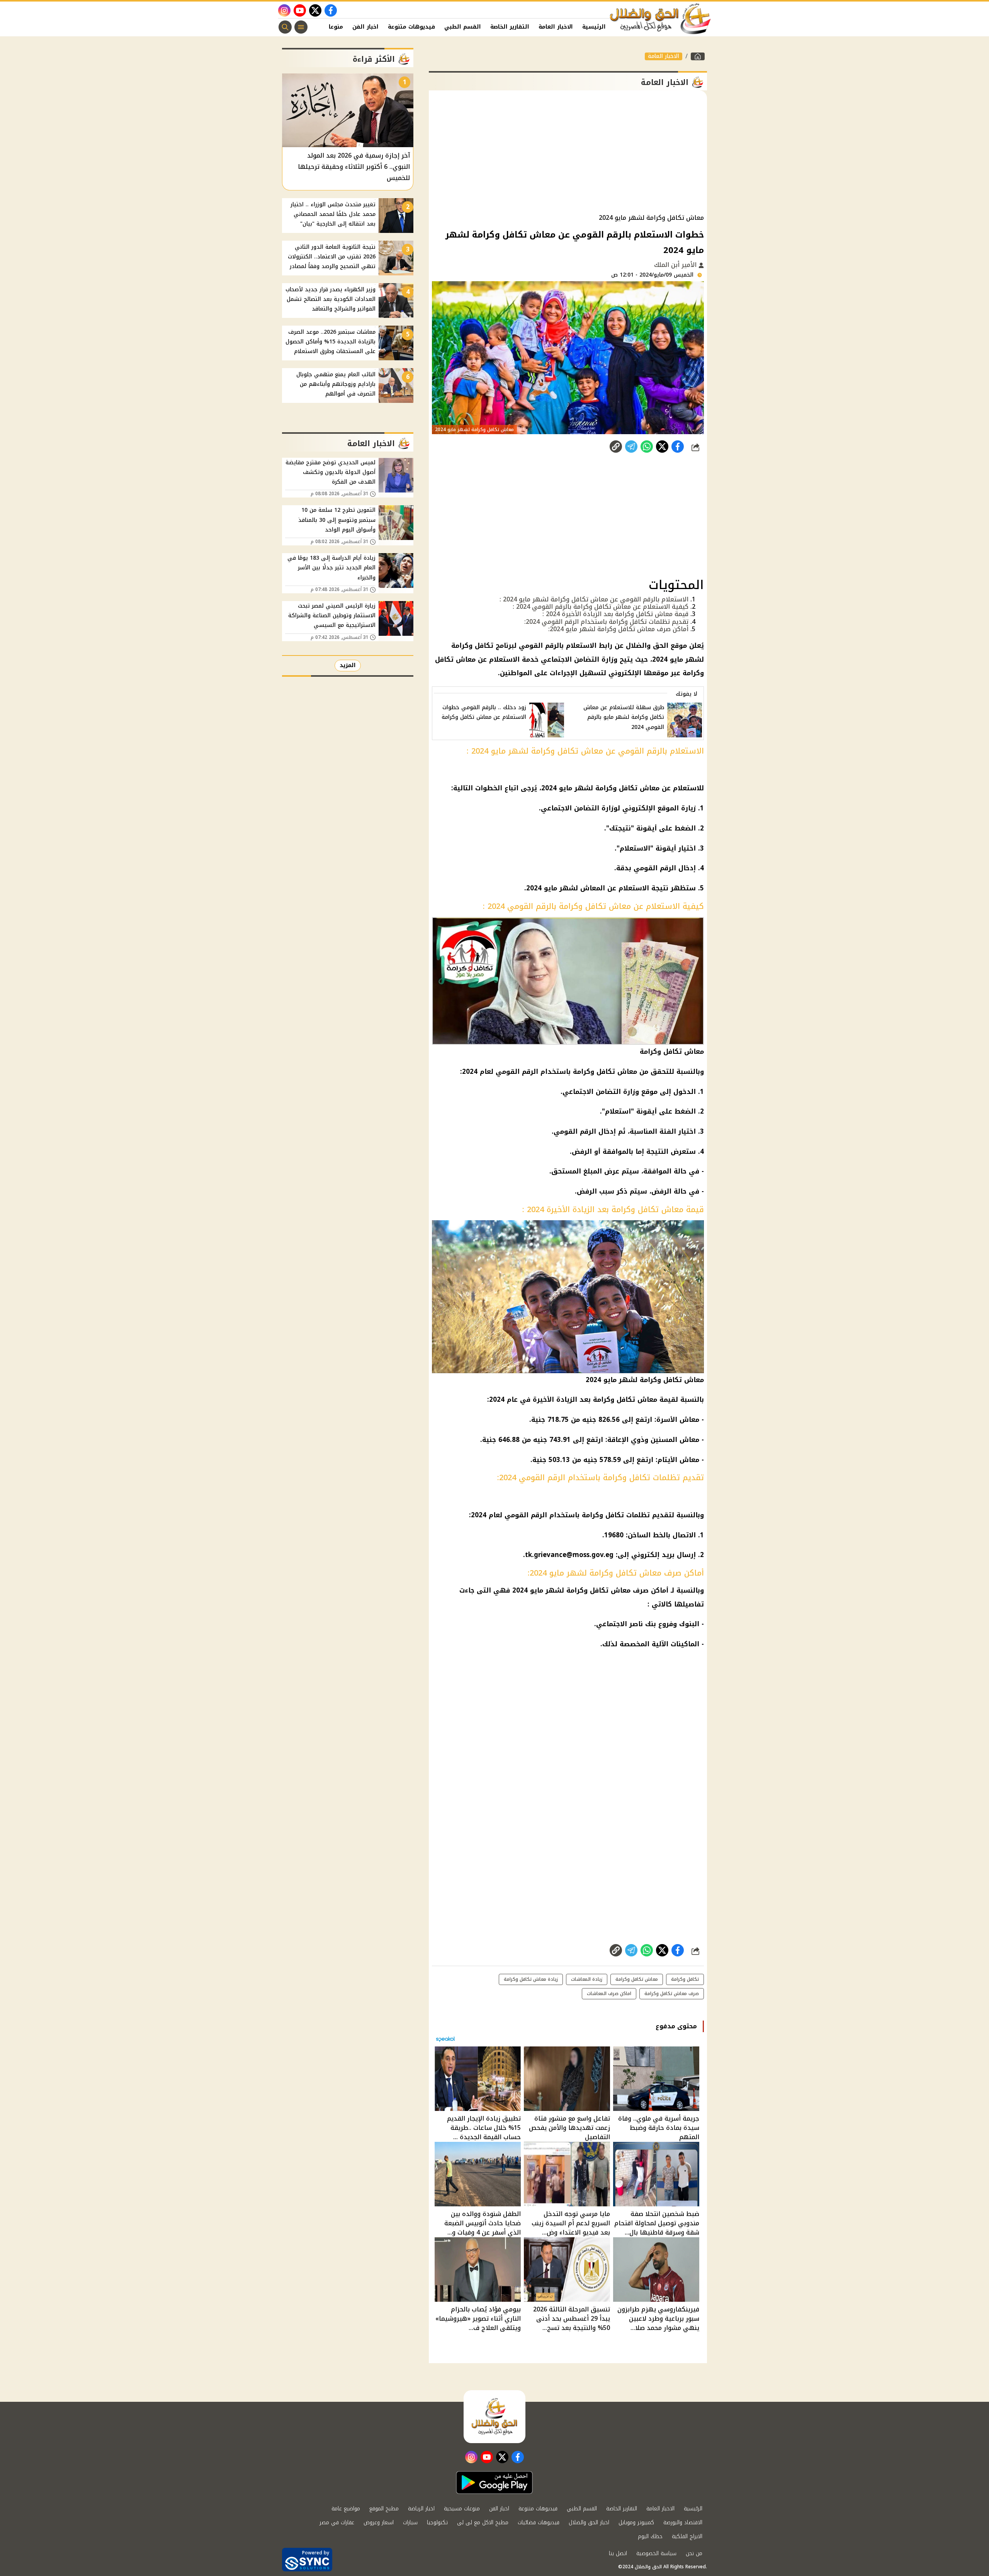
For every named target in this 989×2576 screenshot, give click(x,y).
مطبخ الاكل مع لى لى (483, 2523)
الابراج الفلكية (687, 2536)
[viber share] (631, 447)
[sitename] (494, 2416)
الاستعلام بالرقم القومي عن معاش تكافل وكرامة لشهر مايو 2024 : (594, 599)
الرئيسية (594, 27)
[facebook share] (678, 447)
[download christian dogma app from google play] (494, 2483)
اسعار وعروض (379, 2523)
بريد (668, 1555)
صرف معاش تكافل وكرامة (672, 1994)
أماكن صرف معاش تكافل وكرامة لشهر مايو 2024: (618, 629)
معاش (689, 1460)
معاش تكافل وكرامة (598, 1590)
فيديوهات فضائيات (539, 2523)
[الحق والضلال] (698, 56)
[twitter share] (662, 447)
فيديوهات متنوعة (411, 27)
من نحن (694, 2553)
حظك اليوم (650, 2536)
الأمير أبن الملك (676, 265)
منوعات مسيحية (462, 2509)
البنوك (689, 1624)
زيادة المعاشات (587, 1979)
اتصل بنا (618, 2553)
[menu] (301, 27)
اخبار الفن (365, 27)
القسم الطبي (463, 27)
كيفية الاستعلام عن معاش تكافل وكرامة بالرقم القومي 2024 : (601, 607)
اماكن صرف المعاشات (609, 1994)
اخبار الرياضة (421, 2509)
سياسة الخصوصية (656, 2553)
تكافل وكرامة (603, 1515)
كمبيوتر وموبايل (636, 2523)
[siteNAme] (661, 19)
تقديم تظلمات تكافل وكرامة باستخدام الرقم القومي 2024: (606, 622)
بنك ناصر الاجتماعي (626, 1624)
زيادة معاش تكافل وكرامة (531, 1979)
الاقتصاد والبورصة (683, 2523)
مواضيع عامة (346, 2509)
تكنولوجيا (437, 2523)
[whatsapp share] (647, 447)
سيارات (410, 2523)
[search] (285, 27)
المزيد (348, 665)
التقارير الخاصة (510, 27)
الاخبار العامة (556, 27)
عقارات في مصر (337, 2523)
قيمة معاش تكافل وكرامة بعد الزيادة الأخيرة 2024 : (615, 614)
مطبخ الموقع (384, 2509)
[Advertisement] (568, 152)
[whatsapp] (616, 447)
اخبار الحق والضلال (589, 2523)
